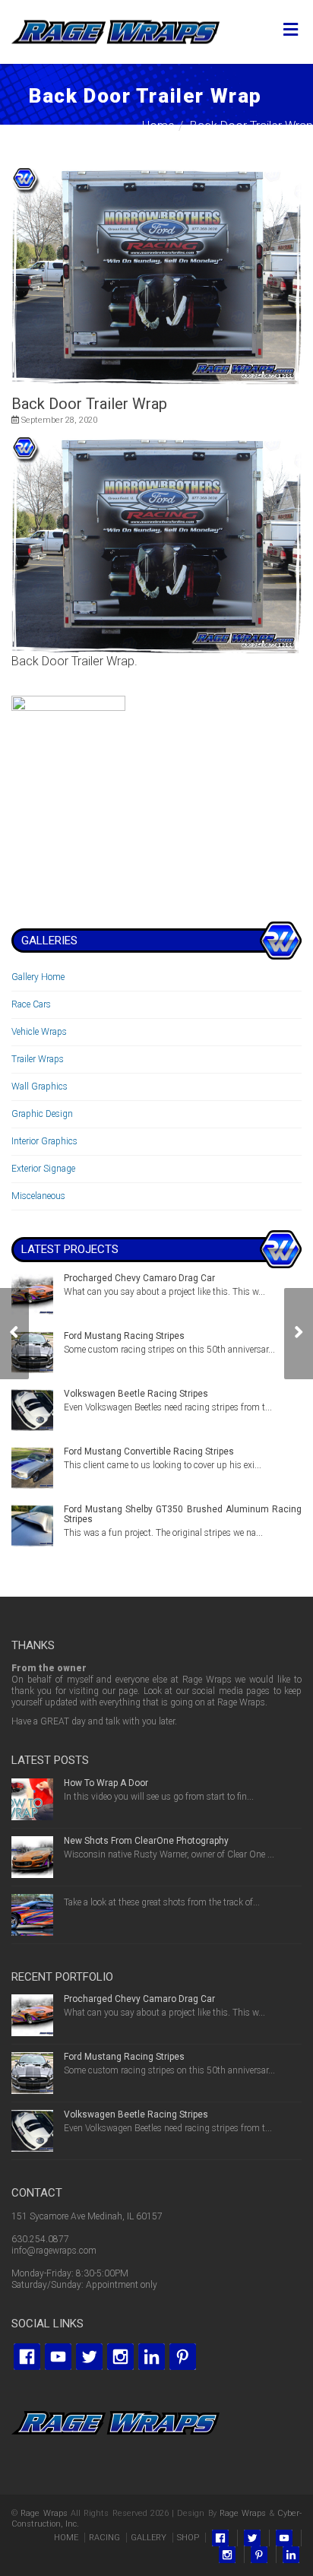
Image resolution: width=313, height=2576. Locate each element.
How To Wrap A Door (106, 1783)
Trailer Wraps (38, 1059)
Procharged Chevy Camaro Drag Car (139, 1278)
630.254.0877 (40, 2239)
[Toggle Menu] (291, 30)
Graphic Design (42, 1114)
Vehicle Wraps (39, 1032)
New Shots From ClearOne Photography (146, 1841)
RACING (104, 2538)
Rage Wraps (44, 2513)
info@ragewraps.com (54, 2251)
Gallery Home (38, 977)
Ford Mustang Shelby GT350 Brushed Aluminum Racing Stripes (183, 1514)
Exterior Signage (43, 1169)
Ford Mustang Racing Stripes (124, 1336)
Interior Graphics (44, 1141)
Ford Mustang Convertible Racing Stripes (149, 1451)
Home (158, 126)
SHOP (188, 2538)
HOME (66, 2538)
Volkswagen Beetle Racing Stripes (136, 1394)
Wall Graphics (40, 1087)
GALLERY (149, 2538)
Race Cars (31, 1004)
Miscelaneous (38, 1196)
